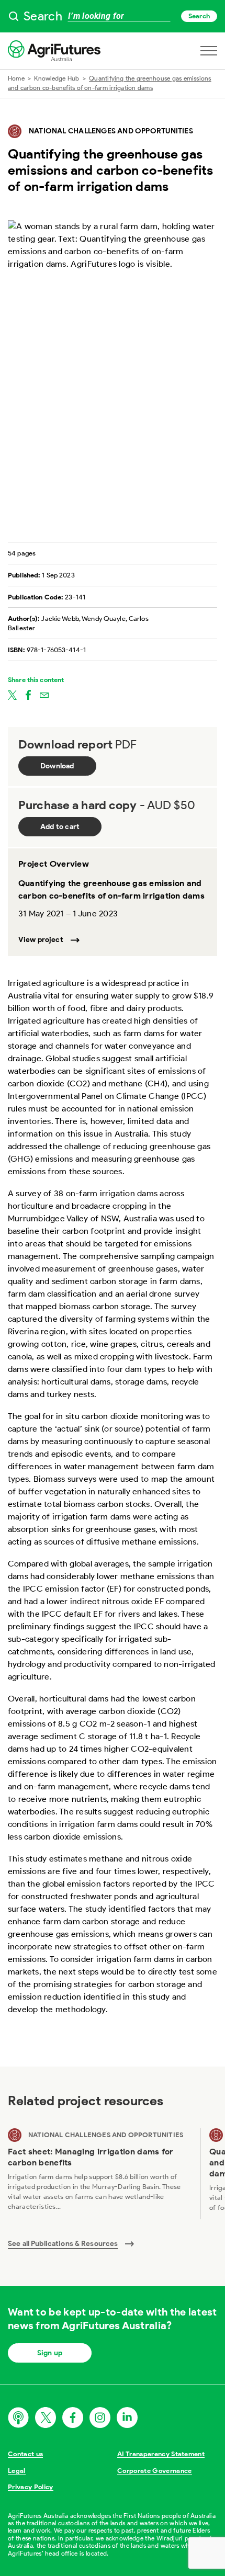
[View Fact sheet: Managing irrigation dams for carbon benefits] (100, 2174)
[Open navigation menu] (209, 51)
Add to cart (60, 827)
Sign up (50, 2353)
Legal (17, 2471)
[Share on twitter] (12, 695)
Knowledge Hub (57, 78)
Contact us (25, 2454)
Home (16, 78)
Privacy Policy (31, 2487)
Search (199, 16)
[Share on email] (44, 695)
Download (57, 766)
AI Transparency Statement (161, 2454)
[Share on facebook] (28, 695)
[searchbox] (113, 16)
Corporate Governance (155, 2471)
